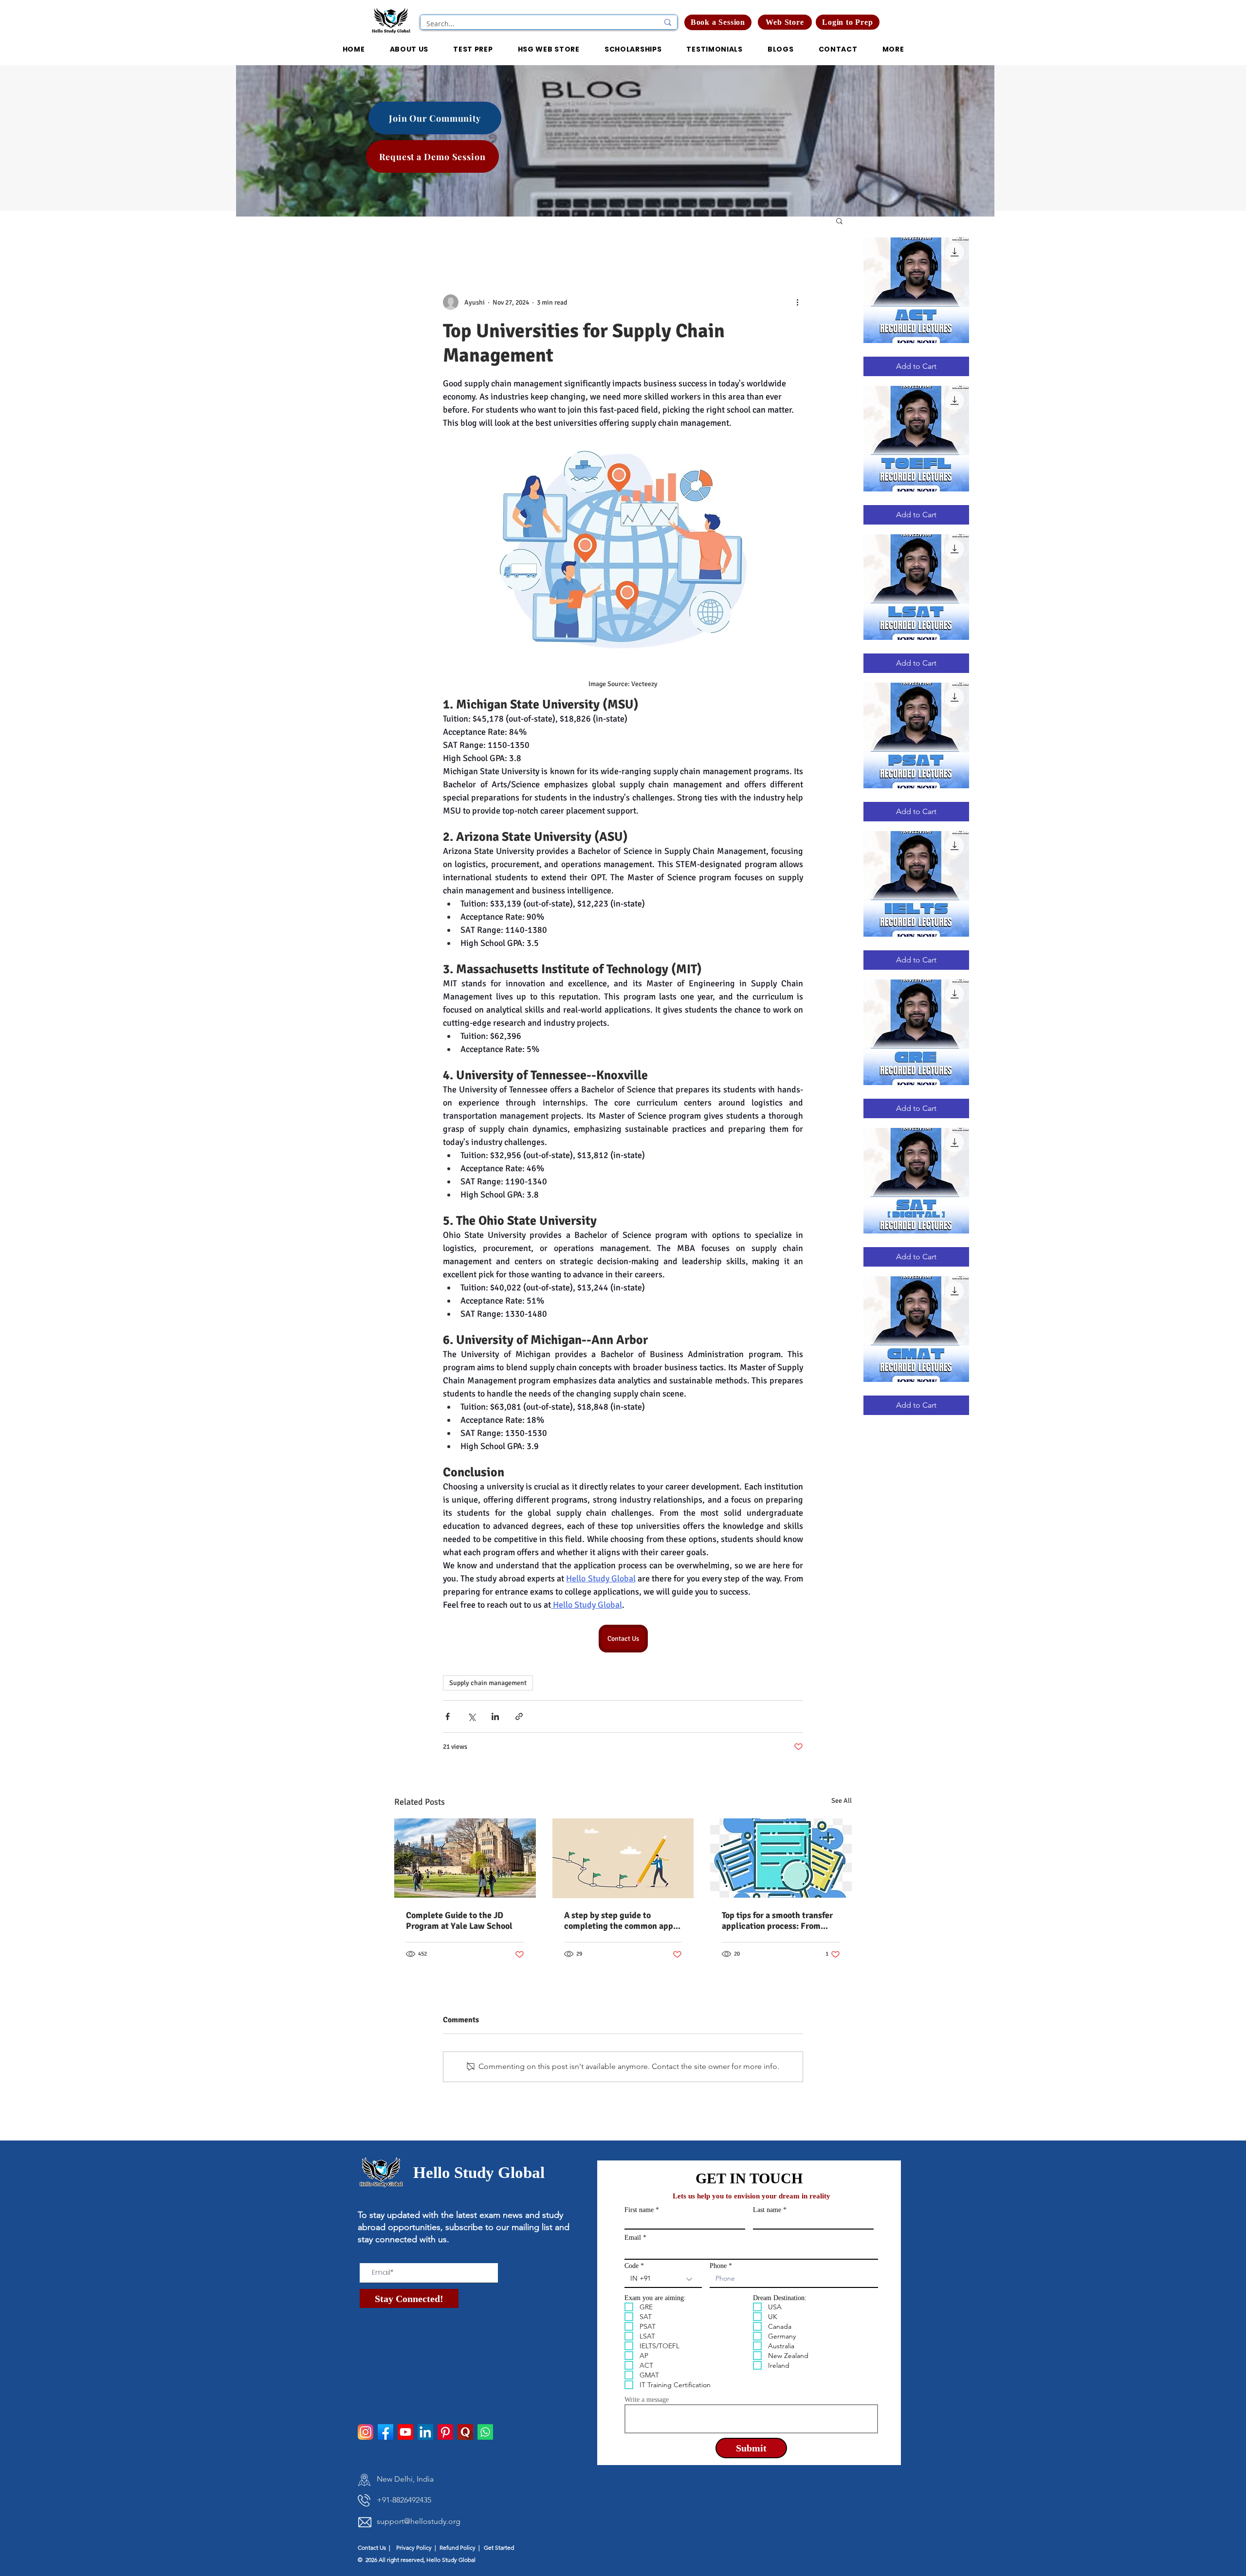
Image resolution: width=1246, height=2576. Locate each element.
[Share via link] (519, 1716)
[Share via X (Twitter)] (471, 1716)
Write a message (647, 2400)
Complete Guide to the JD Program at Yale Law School (459, 1921)
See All (842, 1801)
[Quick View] (916, 290)
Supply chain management (488, 1683)
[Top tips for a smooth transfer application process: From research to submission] (781, 1858)
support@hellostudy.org (419, 2521)
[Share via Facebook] (448, 1716)
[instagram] (366, 2432)
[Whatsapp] (485, 2432)
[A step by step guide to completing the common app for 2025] (623, 1858)
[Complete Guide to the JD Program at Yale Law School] (465, 1858)
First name (639, 2210)
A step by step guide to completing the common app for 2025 (619, 1921)
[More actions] (797, 302)
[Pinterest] (445, 2432)
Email (633, 2238)
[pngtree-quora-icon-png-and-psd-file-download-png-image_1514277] (465, 2432)
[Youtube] (405, 2432)
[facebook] (385, 2432)
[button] (848, 22)
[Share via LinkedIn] (495, 1716)
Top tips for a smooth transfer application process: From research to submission (777, 1921)
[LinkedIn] (425, 2432)
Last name (767, 2210)
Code (632, 2266)
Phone (718, 2266)
